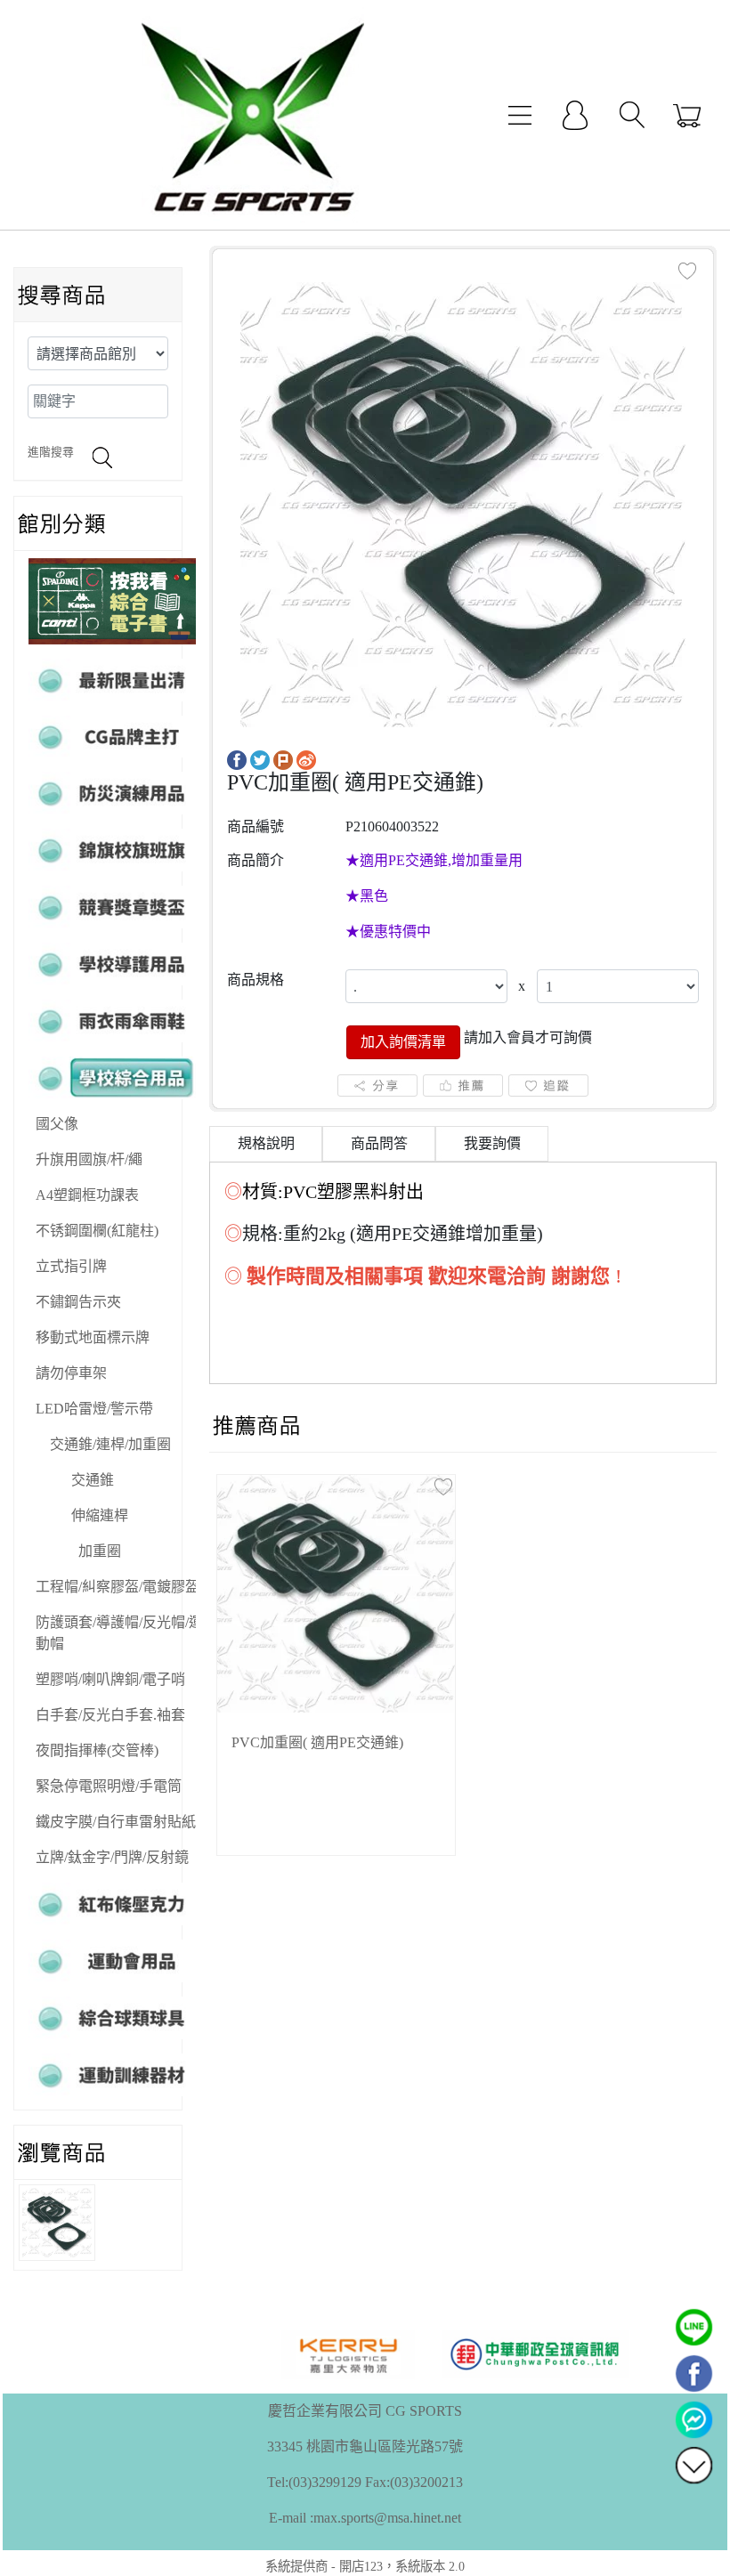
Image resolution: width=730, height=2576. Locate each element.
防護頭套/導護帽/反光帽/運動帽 (119, 1633)
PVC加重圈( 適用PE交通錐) (317, 1742)
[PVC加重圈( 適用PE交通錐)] (463, 503)
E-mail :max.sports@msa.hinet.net (365, 2518)
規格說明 (266, 1143)
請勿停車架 (71, 1373)
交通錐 (93, 1480)
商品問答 (379, 1143)
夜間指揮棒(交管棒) (97, 1750)
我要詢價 (492, 1143)
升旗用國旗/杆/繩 (89, 1159)
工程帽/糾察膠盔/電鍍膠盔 (118, 1587)
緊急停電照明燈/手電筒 (109, 1786)
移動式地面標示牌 (93, 1337)
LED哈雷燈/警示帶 (94, 1409)
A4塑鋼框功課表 (87, 1195)
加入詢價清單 (403, 1042)
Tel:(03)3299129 (314, 2482)
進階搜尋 (51, 452)
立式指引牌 (71, 1266)
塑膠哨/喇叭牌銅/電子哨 (110, 1679)
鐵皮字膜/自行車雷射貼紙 (116, 1822)
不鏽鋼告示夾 (78, 1302)
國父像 (57, 1124)
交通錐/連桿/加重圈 (110, 1444)
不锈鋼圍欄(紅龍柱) (97, 1231)
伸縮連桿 (100, 1515)
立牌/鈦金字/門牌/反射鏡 (112, 1857)
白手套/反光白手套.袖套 (110, 1715)
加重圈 (100, 1551)
